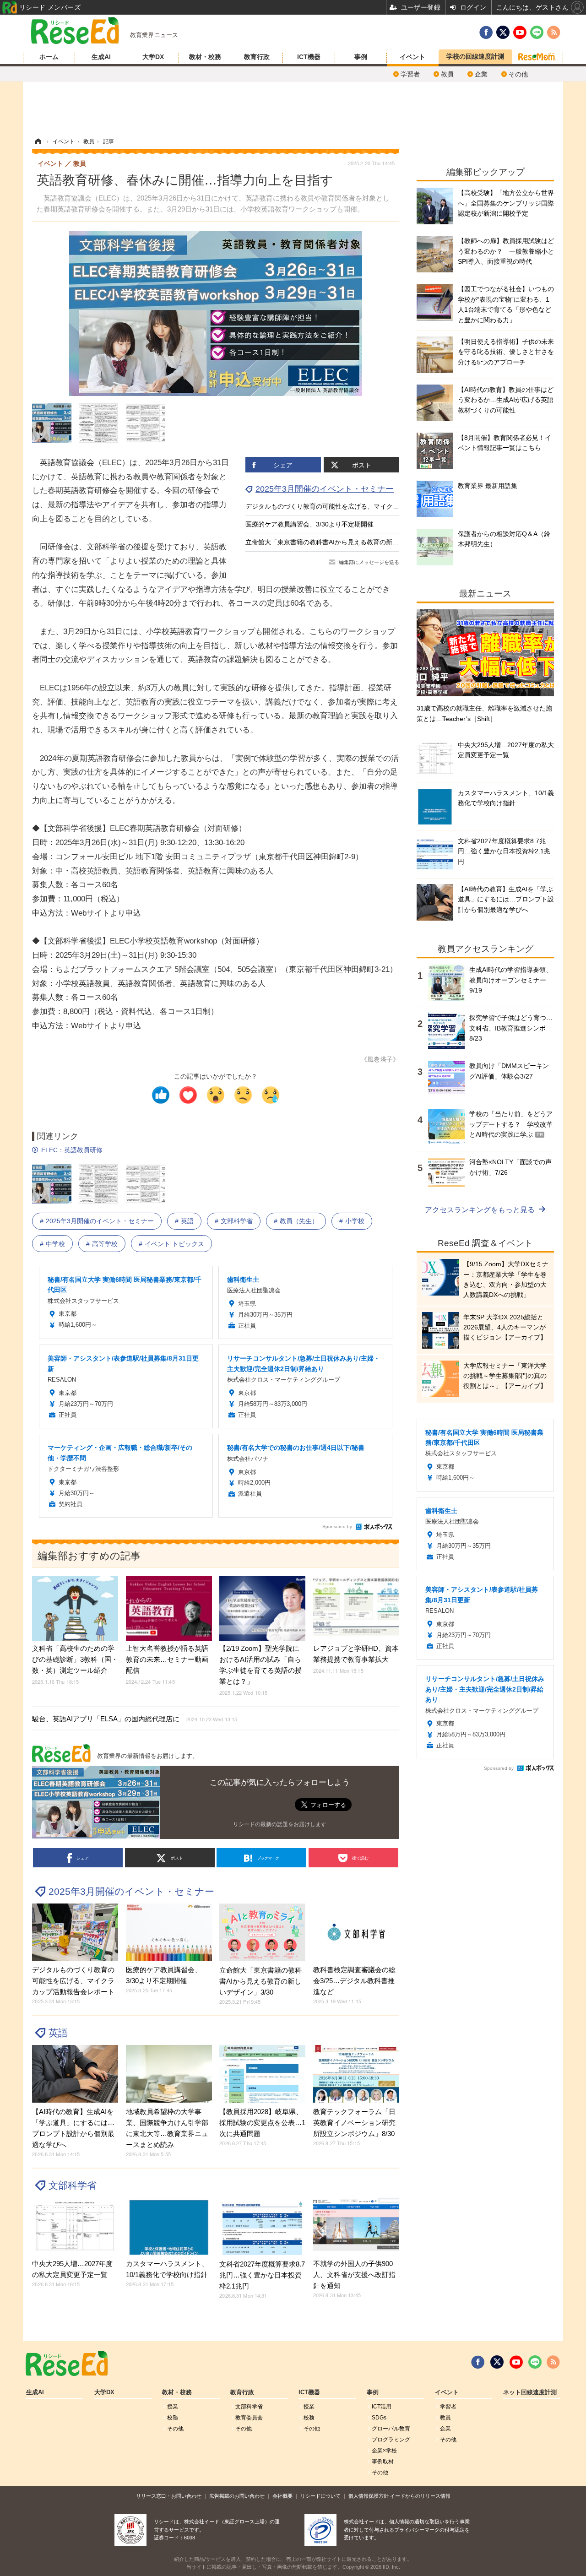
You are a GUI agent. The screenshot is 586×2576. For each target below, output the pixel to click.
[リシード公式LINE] (535, 2362)
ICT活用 (382, 2407)
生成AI (101, 57)
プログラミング (391, 2440)
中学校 (55, 1244)
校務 (173, 2418)
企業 (481, 74)
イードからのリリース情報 (420, 2496)
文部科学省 (237, 1221)
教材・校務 (205, 57)
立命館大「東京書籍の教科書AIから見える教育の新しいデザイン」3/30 (348, 542)
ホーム (49, 57)
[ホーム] (38, 141)
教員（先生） (299, 1221)
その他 (518, 74)
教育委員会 (249, 2418)
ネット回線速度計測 (530, 2392)
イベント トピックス (174, 1244)
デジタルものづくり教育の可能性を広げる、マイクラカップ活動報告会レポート (361, 506)
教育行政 (257, 57)
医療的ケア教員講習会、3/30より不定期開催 (309, 524)
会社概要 (282, 2496)
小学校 (355, 1221)
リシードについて (320, 2496)
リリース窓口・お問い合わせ (169, 2496)
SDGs (379, 2418)
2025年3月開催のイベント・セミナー (325, 489)
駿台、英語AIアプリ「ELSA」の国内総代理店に (135, 1719)
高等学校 (105, 1244)
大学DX (153, 57)
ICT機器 (309, 57)
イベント (412, 57)
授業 (173, 2407)
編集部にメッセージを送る (369, 562)
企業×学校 (384, 2451)
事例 (361, 57)
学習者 (410, 74)
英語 (187, 1221)
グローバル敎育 (391, 2429)
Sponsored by (337, 1527)
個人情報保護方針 (369, 2496)
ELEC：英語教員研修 (72, 1150)
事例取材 (383, 2462)
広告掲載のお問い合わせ (237, 2496)
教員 (447, 74)
